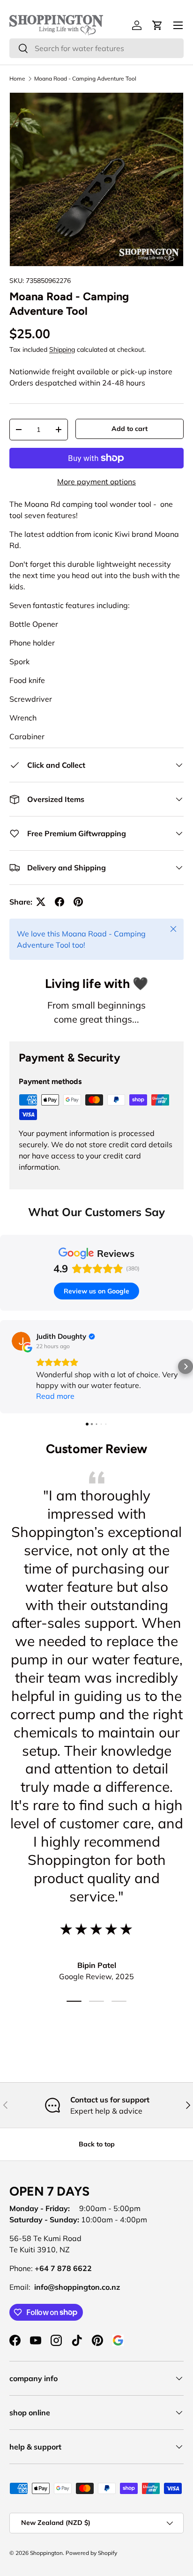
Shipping (62, 349)
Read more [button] (55, 1396)
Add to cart (130, 429)
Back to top (97, 2144)
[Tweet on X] (41, 902)
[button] (7, 1366)
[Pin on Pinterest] (78, 902)
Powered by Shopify (91, 2553)
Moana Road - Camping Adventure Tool (85, 79)
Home (17, 79)
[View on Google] (21, 1341)
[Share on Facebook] (59, 902)
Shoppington (46, 2553)
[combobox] (96, 48)
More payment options (96, 482)
